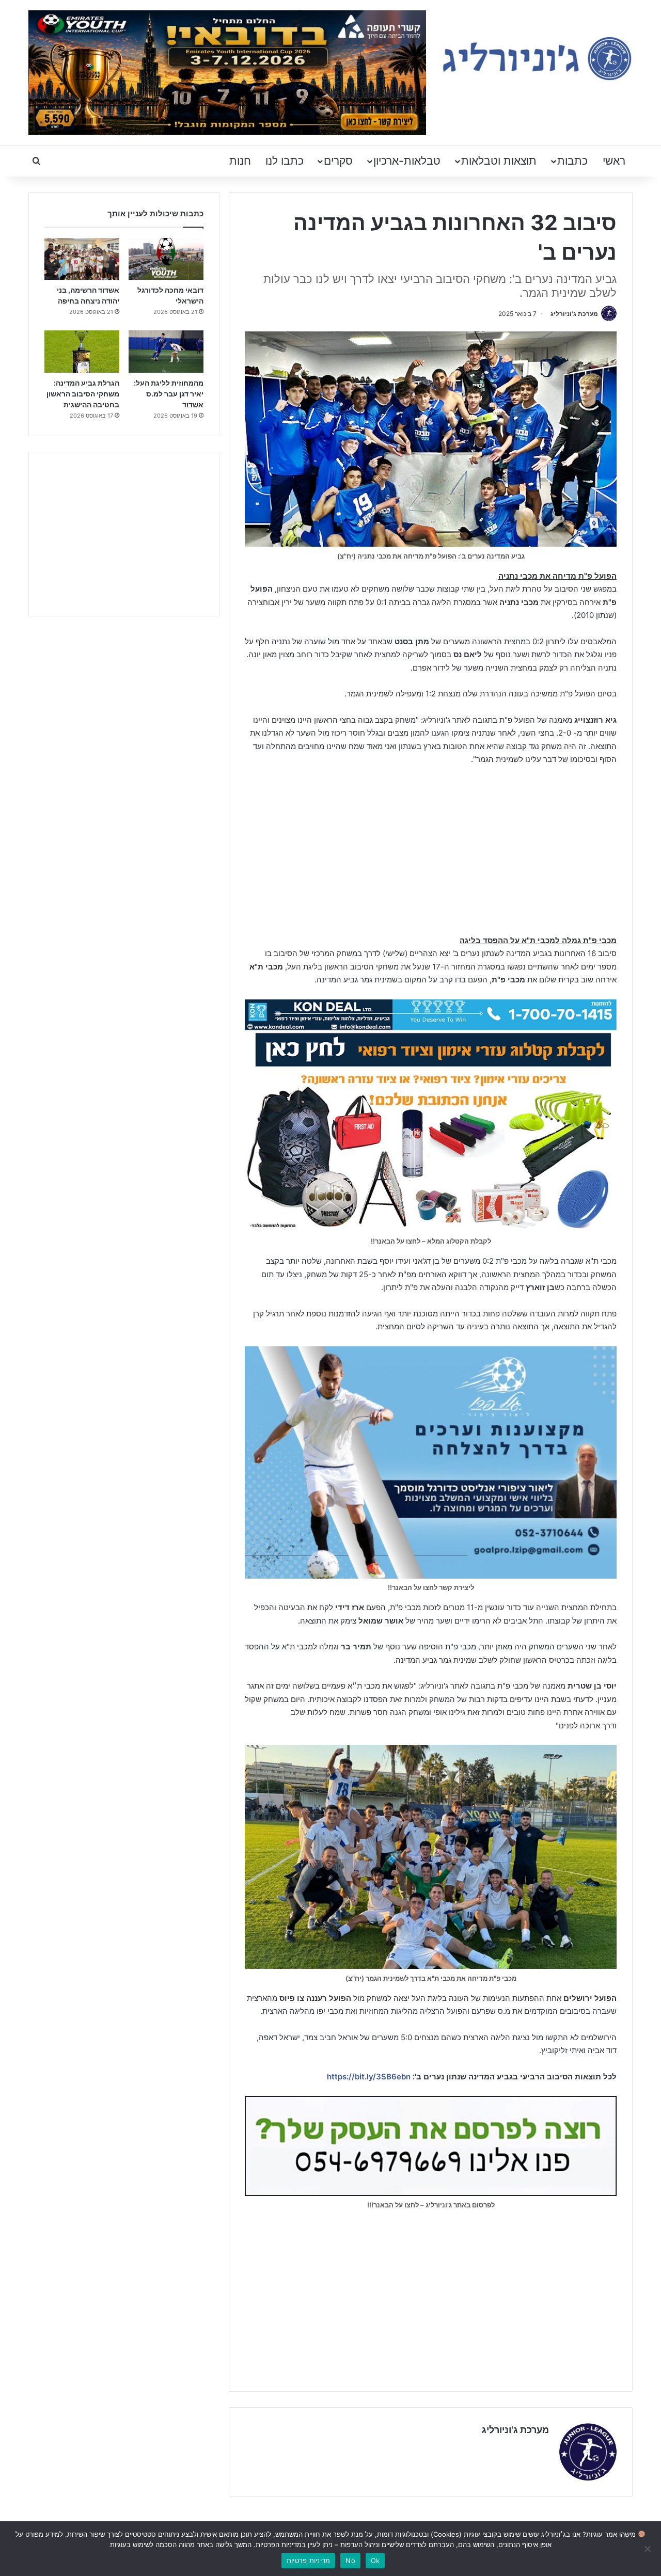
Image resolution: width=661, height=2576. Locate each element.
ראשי (614, 161)
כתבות (572, 161)
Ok (375, 2561)
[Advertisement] (431, 851)
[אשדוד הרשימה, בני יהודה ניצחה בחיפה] (82, 259)
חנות (240, 161)
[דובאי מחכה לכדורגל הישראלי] (166, 259)
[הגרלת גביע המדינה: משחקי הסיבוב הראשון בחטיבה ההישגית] (82, 352)
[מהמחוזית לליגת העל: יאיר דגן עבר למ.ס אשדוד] (166, 352)
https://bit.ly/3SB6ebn (369, 2077)
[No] (648, 2549)
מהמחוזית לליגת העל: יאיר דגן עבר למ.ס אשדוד (169, 394)
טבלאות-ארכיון (407, 161)
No (350, 2561)
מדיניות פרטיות (309, 2561)
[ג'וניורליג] (537, 59)
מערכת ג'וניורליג (574, 314)
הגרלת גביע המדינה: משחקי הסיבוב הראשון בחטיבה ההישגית (83, 394)
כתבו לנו (285, 161)
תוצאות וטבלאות (499, 161)
